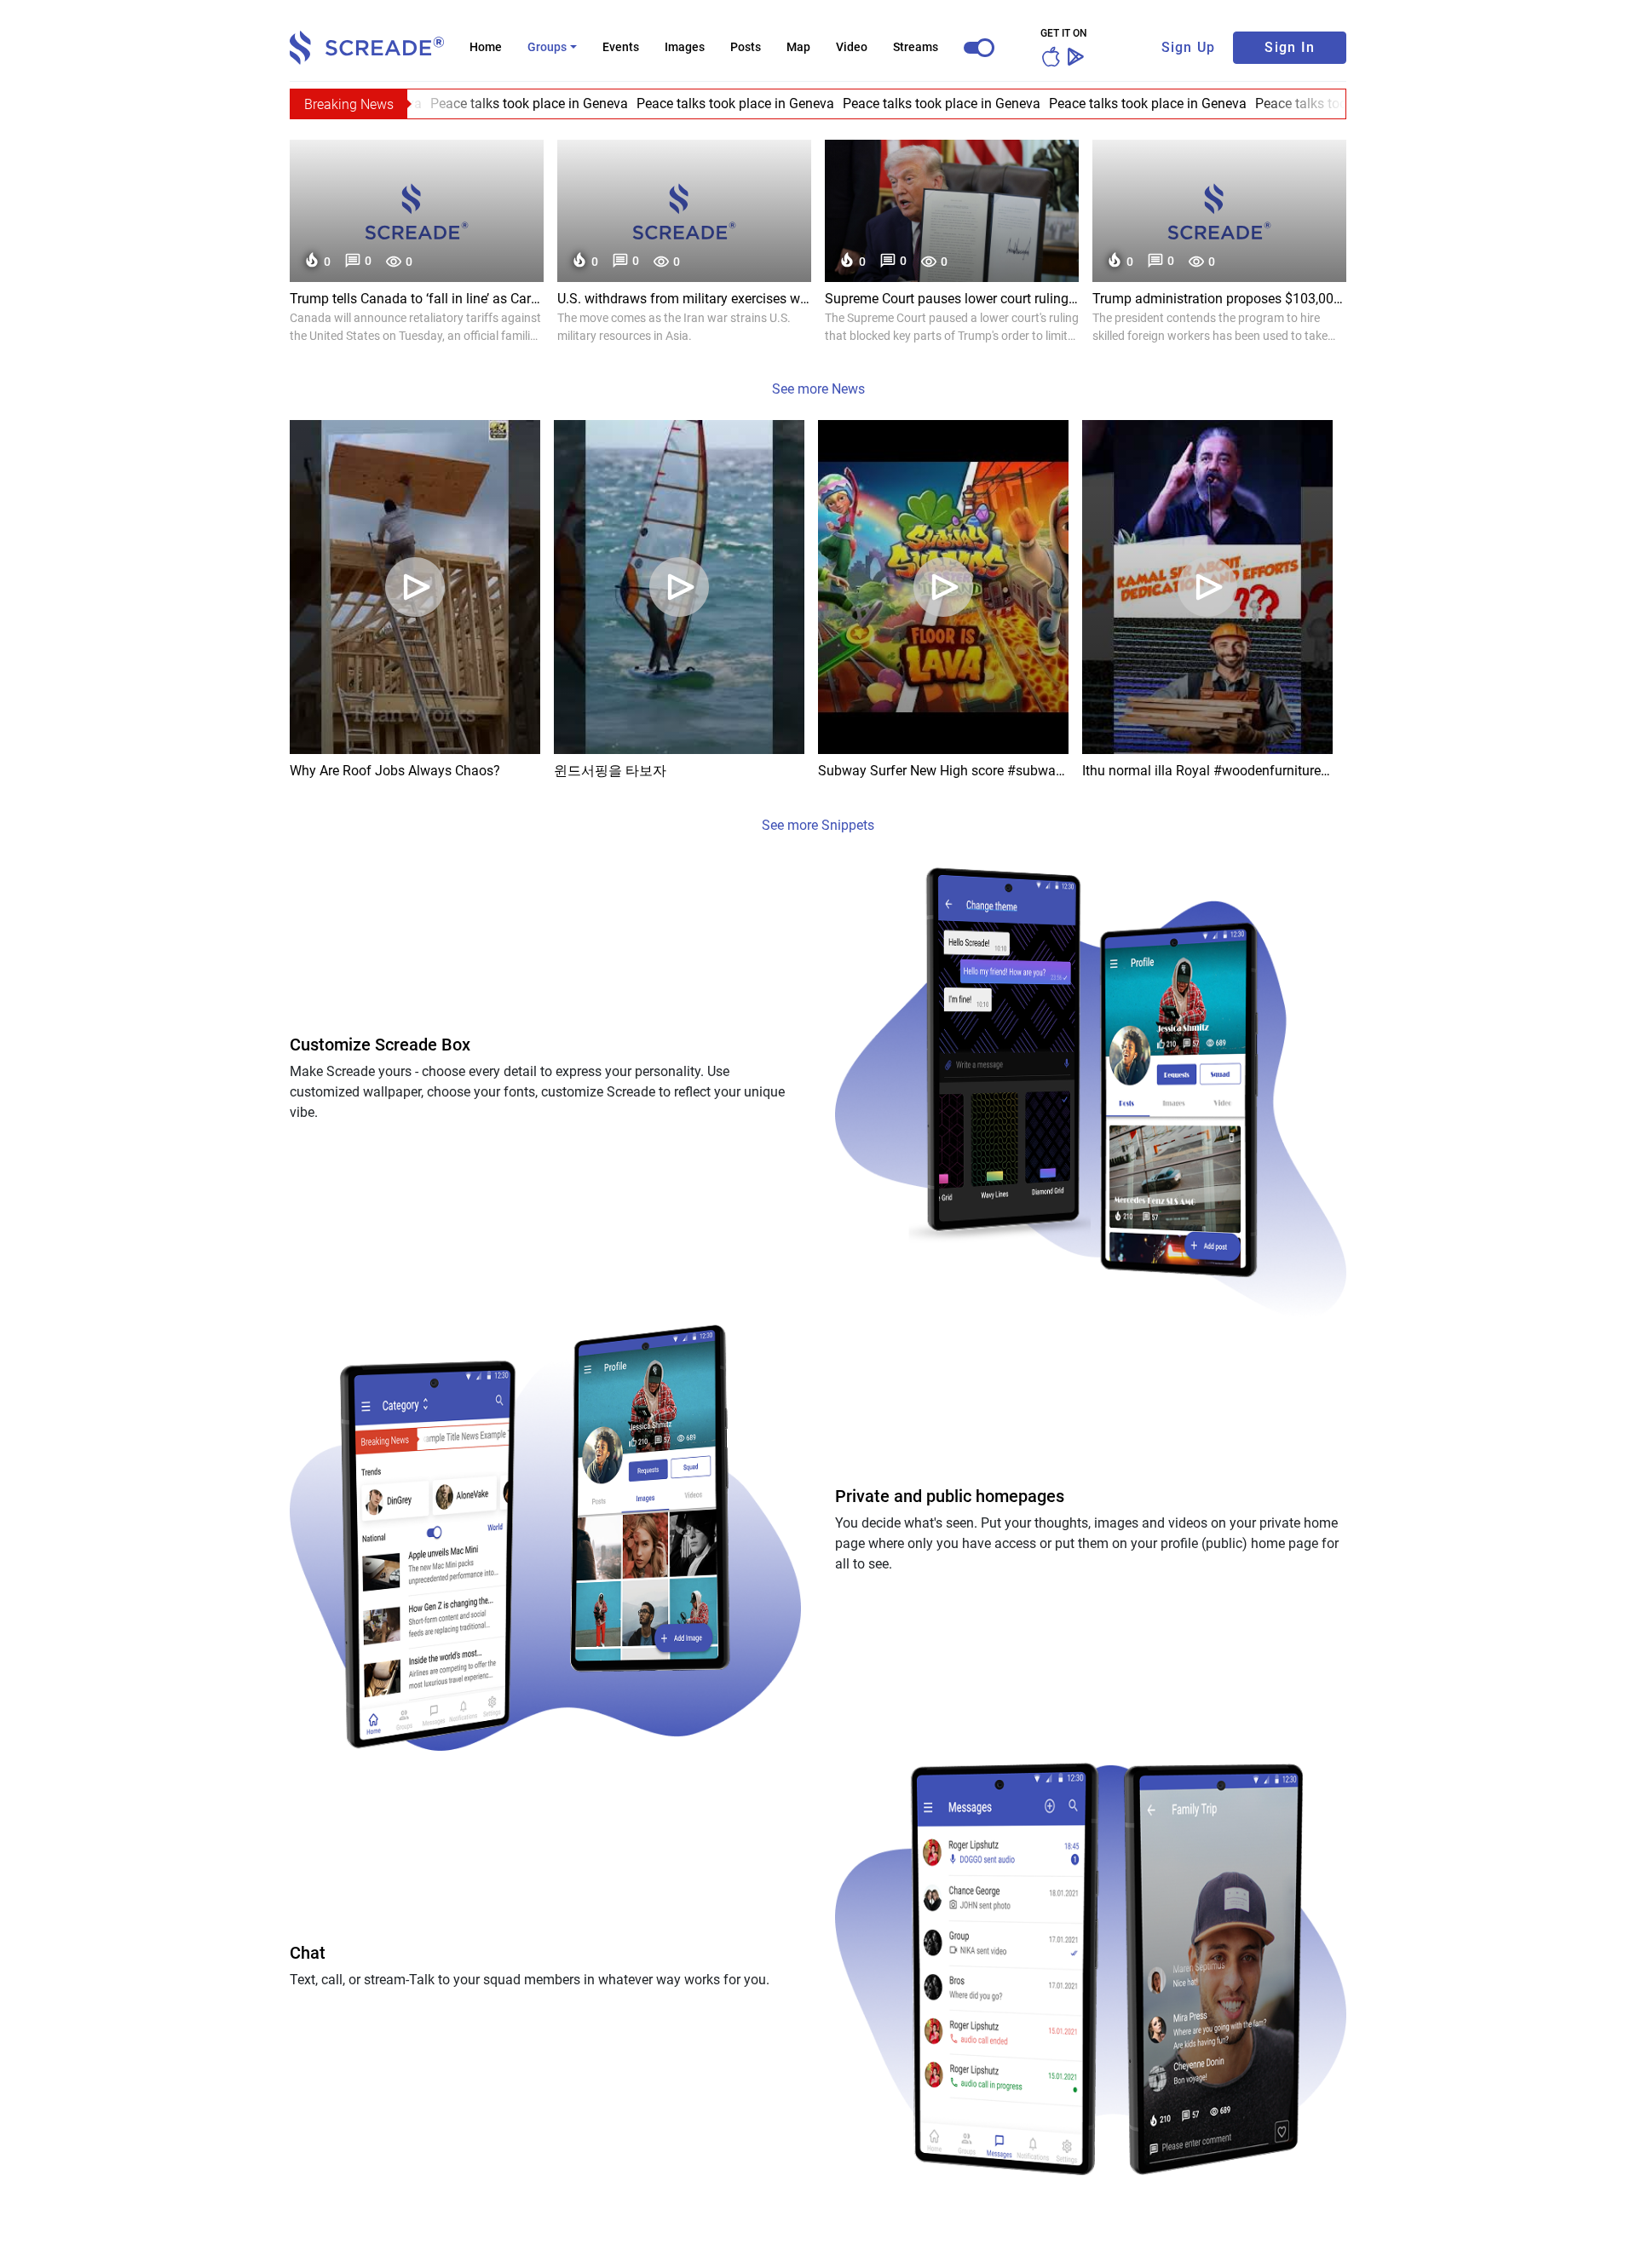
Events (621, 47)
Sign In (1290, 47)
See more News (818, 389)
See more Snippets (818, 825)
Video (852, 47)
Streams (916, 47)
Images (685, 47)
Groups (547, 47)
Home (486, 47)
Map (798, 47)
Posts (746, 47)
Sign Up (1189, 47)
